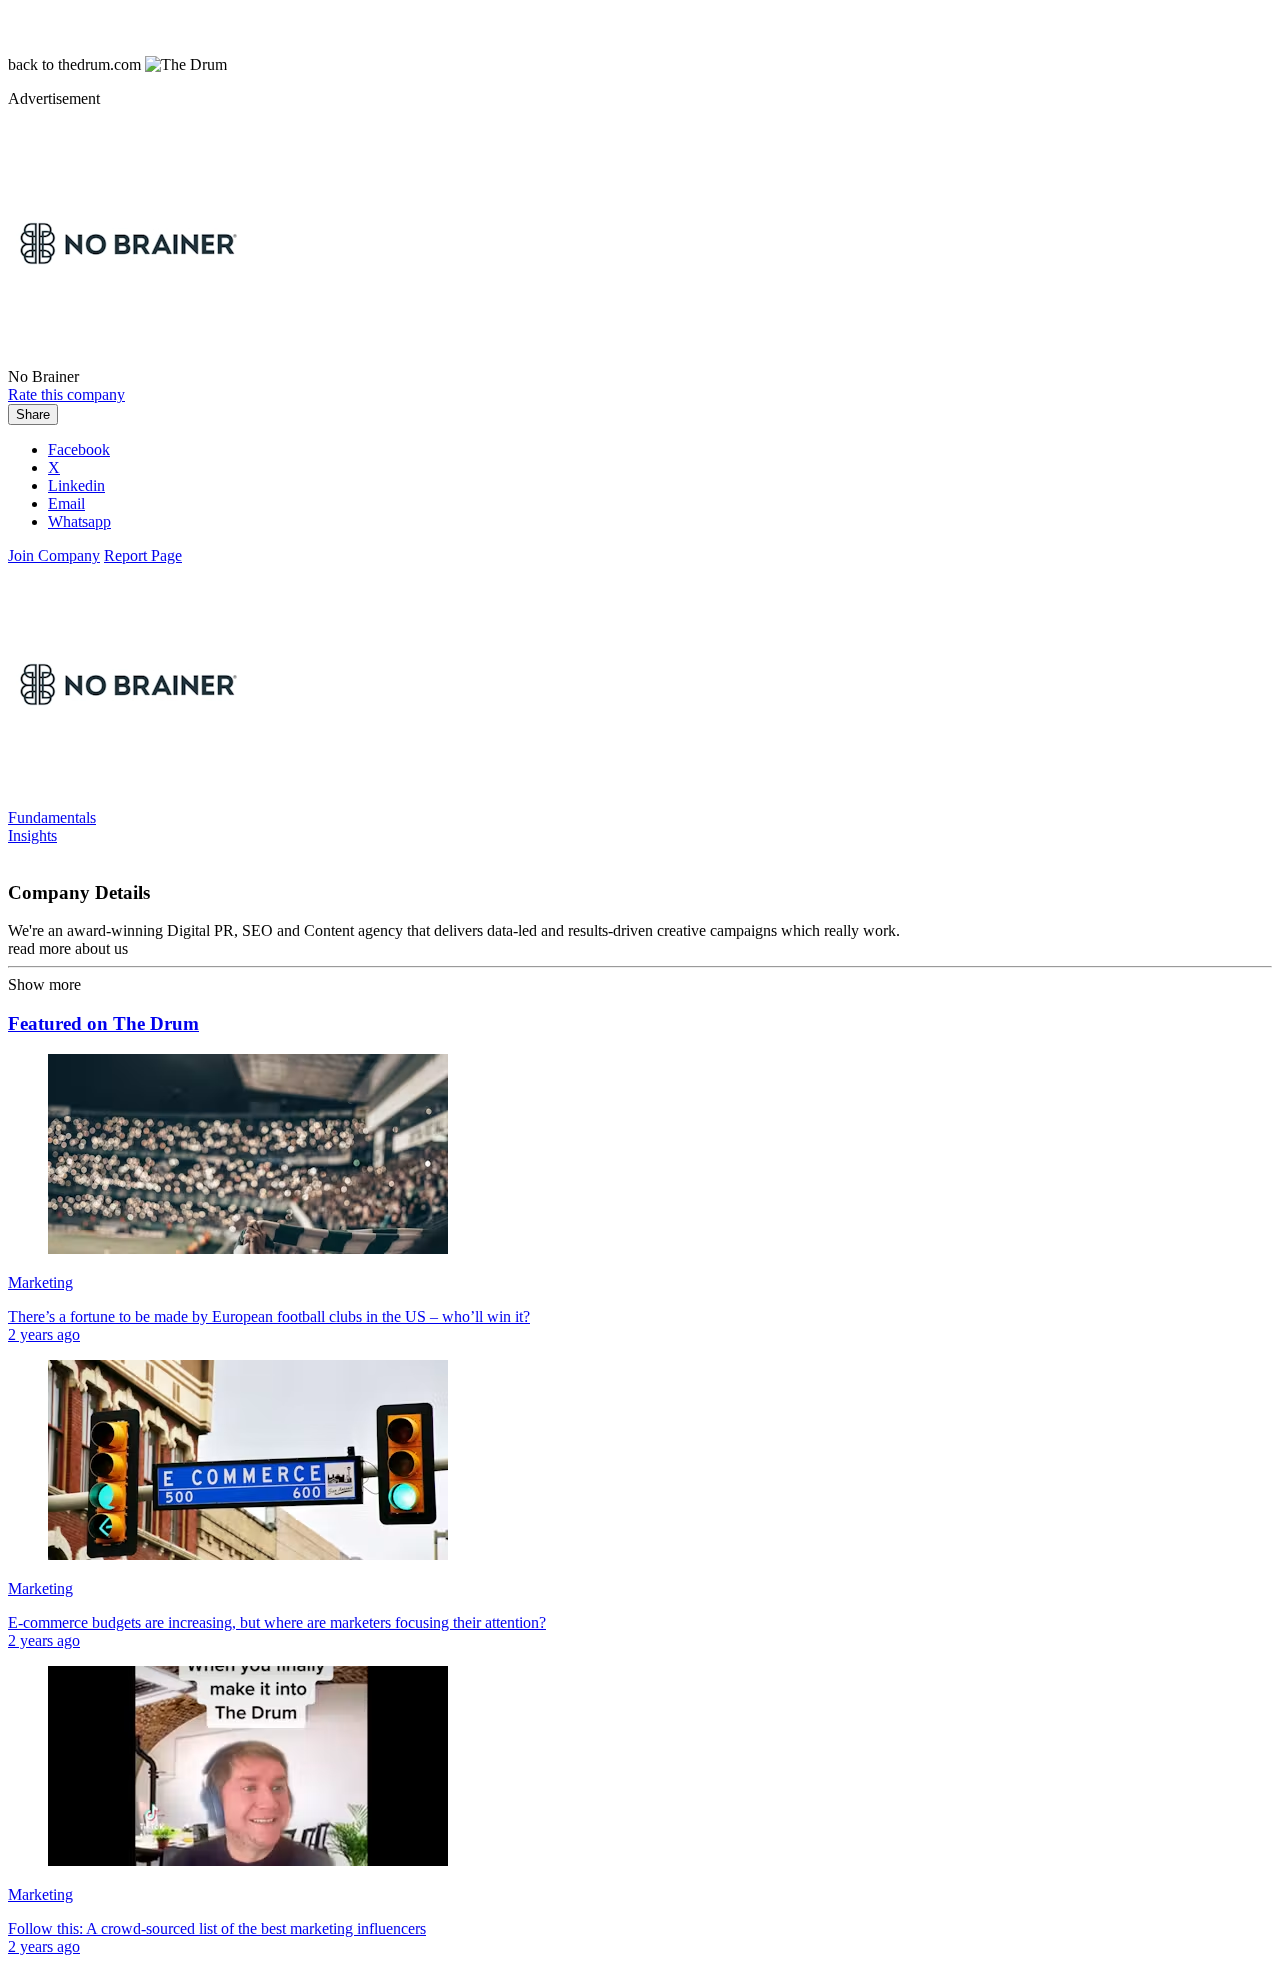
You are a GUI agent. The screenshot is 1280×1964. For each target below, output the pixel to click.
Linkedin (76, 485)
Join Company (54, 555)
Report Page (143, 555)
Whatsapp (79, 521)
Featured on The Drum (103, 1023)
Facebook (79, 449)
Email (66, 503)
